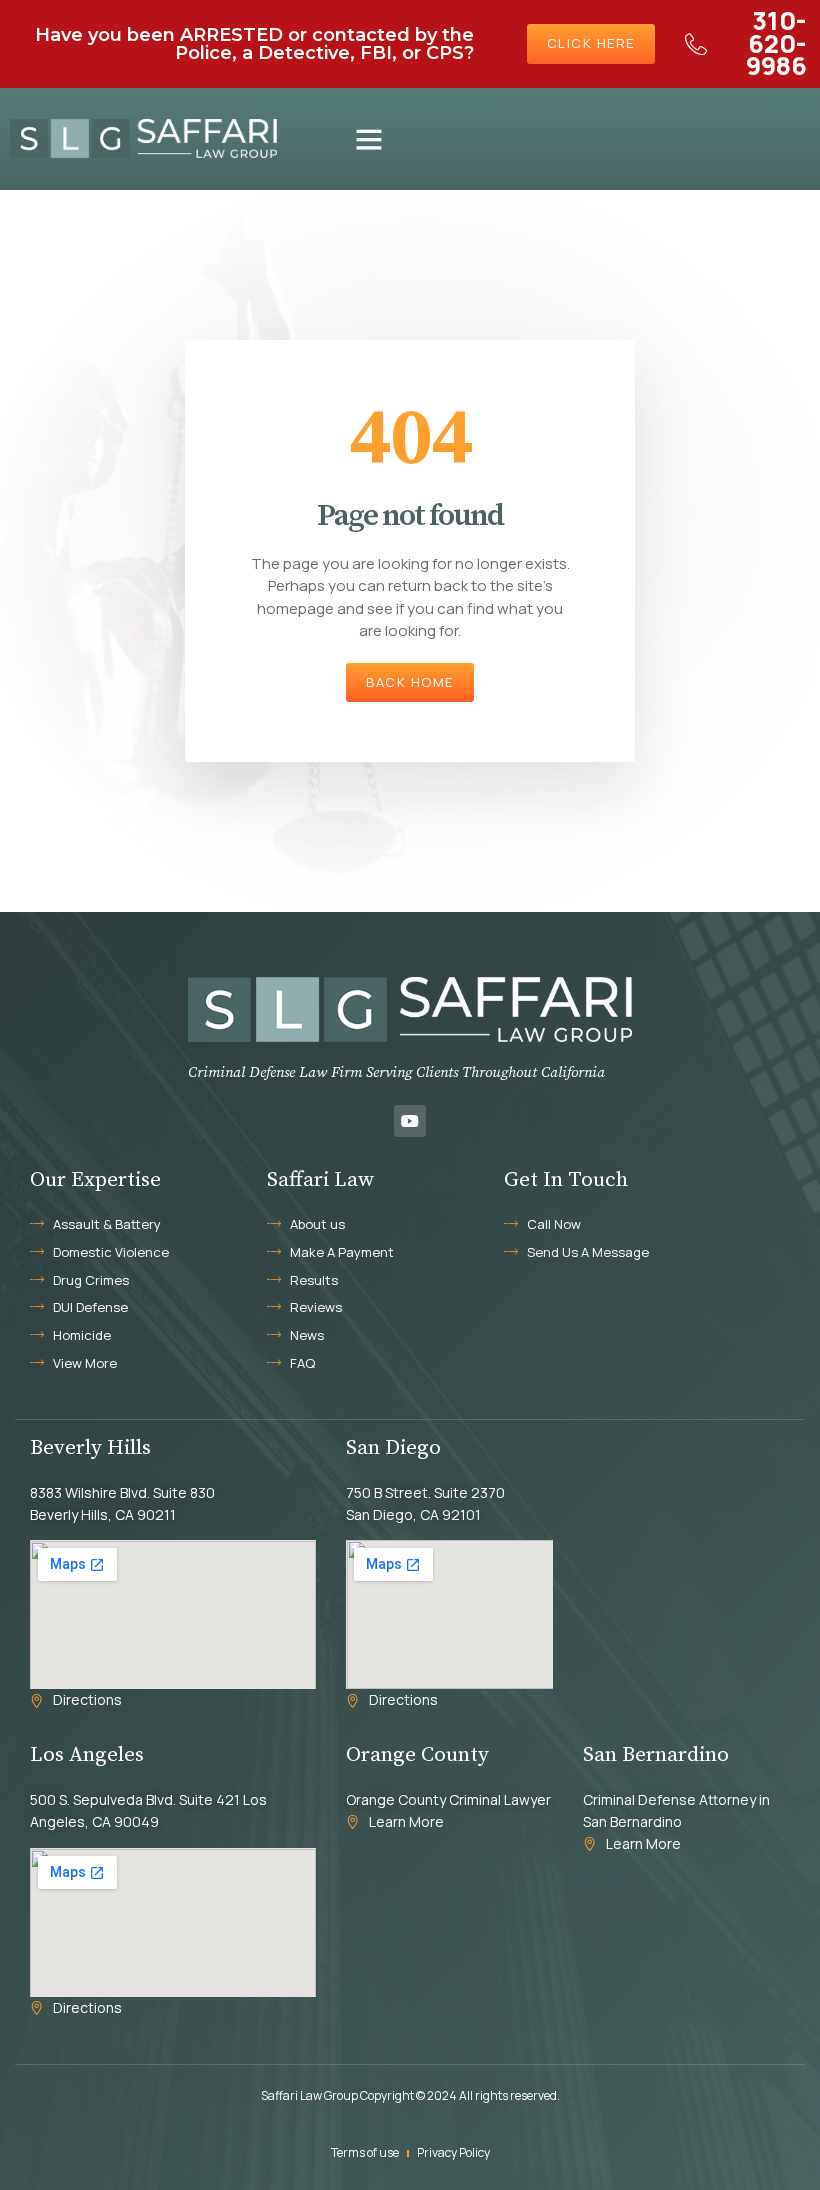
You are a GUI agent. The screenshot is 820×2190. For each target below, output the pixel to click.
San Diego (393, 1448)
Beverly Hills (90, 1448)
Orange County (417, 1755)
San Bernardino (656, 1755)
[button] (369, 139)
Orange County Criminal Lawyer (448, 1799)
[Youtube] (410, 1121)
